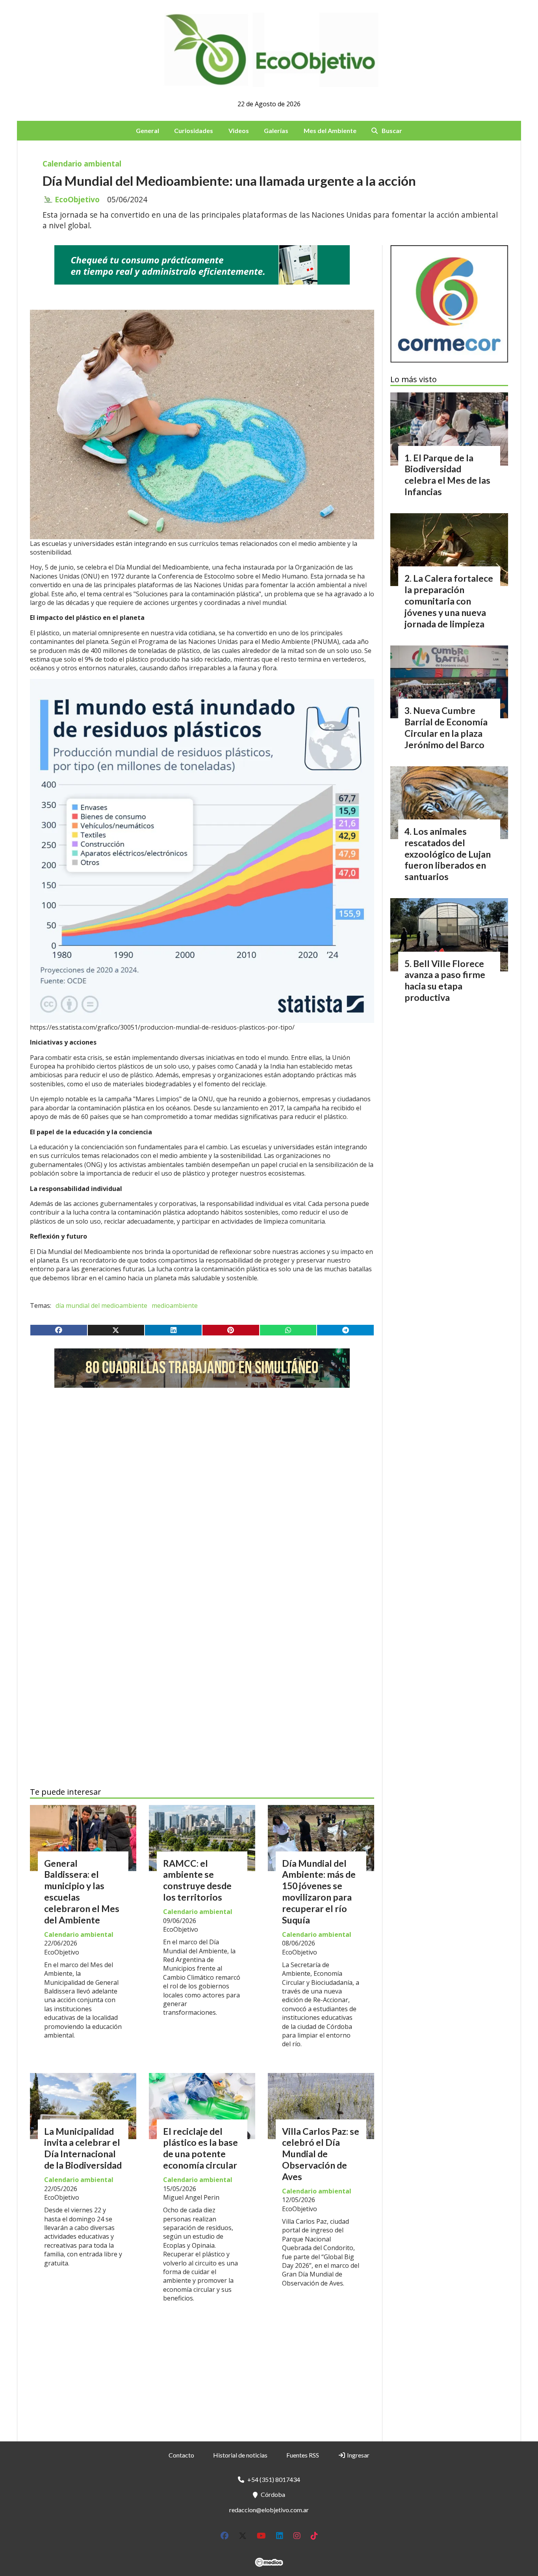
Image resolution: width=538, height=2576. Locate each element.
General (147, 130)
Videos (239, 130)
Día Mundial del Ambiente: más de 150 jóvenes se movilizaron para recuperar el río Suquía (319, 1892)
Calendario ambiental (82, 164)
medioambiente (175, 1306)
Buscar (392, 130)
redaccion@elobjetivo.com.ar (269, 2510)
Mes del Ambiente (330, 130)
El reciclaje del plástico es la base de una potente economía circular (200, 2148)
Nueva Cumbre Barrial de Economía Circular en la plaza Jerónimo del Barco (446, 727)
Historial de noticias (240, 2455)
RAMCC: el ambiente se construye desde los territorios (197, 1880)
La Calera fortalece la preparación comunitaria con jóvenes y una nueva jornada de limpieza (449, 601)
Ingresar (358, 2455)
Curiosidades (194, 130)
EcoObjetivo (77, 200)
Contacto (181, 2455)
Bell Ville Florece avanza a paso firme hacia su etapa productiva (445, 980)
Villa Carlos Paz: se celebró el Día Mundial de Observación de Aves (321, 2154)
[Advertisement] (202, 1468)
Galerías (276, 130)
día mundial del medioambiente (101, 1306)
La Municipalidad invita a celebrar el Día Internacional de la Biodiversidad (83, 2148)
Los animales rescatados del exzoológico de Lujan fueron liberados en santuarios (448, 854)
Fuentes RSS (303, 2455)
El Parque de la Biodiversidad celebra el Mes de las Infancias (447, 475)
